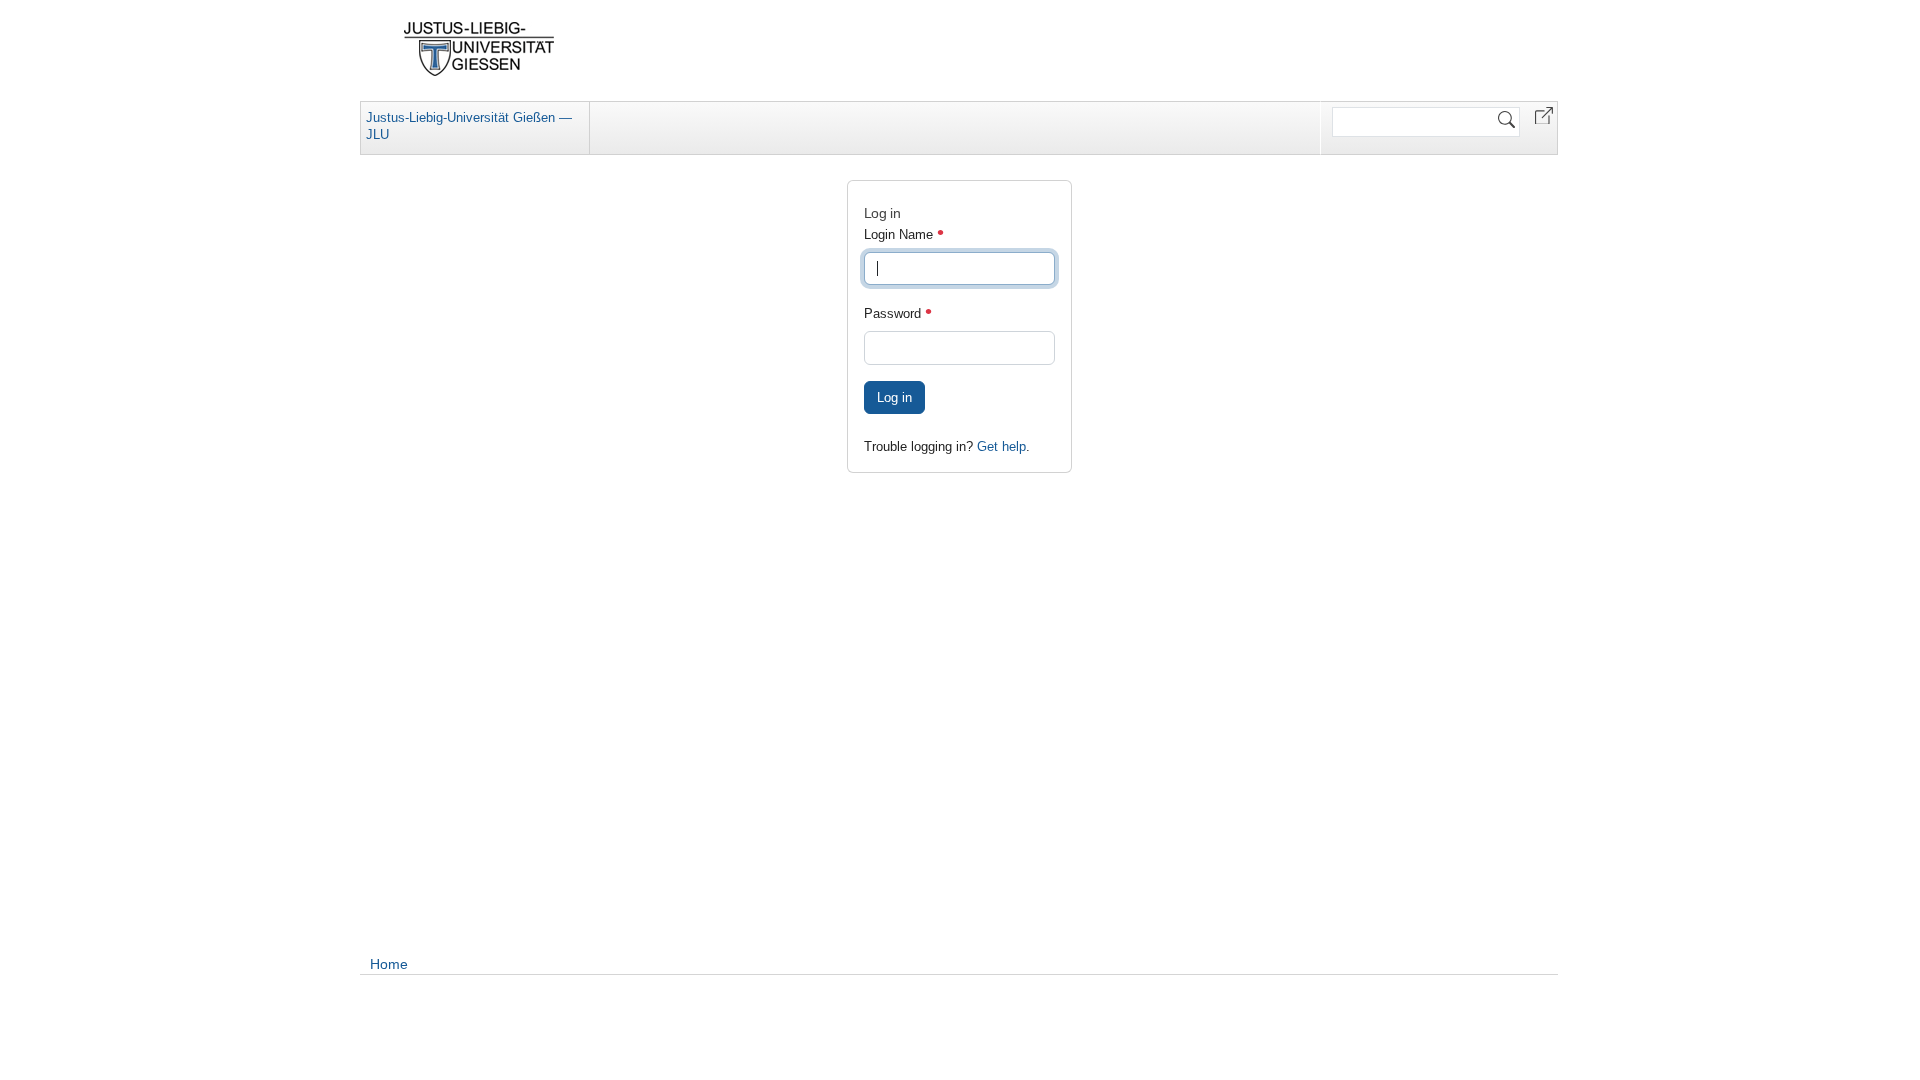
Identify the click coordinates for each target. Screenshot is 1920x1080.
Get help (1001, 446)
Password (894, 313)
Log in (894, 397)
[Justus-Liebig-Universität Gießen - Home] (479, 49)
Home (389, 964)
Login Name (900, 234)
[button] (1544, 114)
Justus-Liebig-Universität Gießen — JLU (469, 126)
